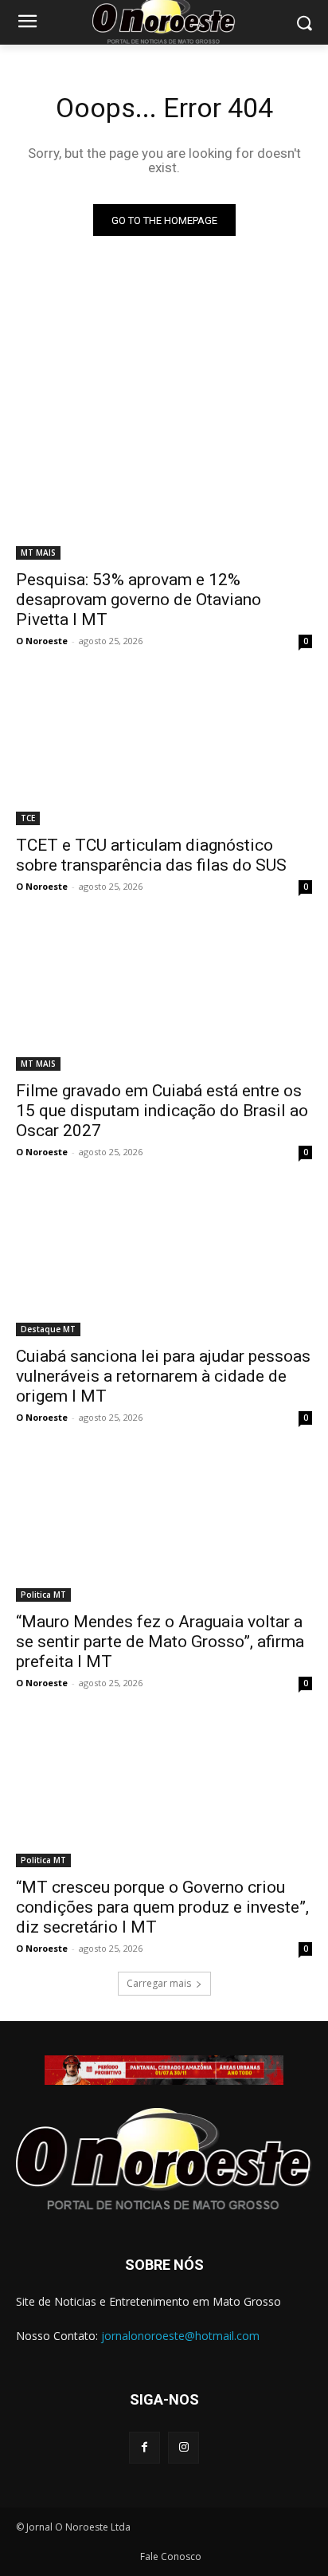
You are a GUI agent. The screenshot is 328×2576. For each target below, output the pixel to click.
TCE (28, 818)
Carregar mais (159, 1983)
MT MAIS (38, 553)
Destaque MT (48, 1329)
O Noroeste (42, 641)
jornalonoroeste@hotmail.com (180, 2336)
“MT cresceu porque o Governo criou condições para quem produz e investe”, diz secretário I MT (162, 1907)
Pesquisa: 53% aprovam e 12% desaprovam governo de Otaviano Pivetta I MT (139, 600)
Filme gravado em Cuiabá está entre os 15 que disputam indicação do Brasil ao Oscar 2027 (162, 1111)
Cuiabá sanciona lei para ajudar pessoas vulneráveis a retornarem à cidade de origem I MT (163, 1376)
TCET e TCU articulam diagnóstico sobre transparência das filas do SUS (151, 855)
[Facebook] (144, 2447)
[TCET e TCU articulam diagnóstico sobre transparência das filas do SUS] (164, 751)
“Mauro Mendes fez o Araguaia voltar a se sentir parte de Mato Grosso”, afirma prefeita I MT (160, 1642)
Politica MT (43, 1595)
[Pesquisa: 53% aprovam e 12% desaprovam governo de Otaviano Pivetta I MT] (164, 486)
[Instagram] (184, 2447)
